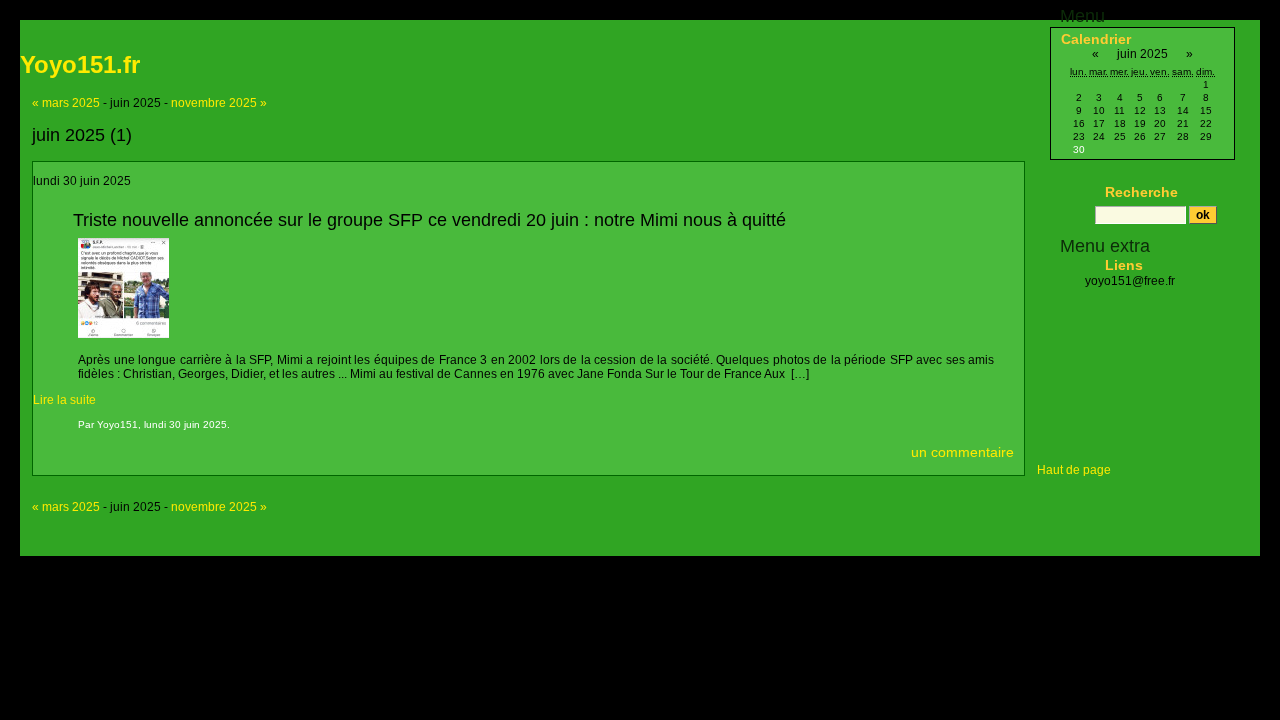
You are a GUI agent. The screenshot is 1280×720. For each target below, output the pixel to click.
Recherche (1141, 192)
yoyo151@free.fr (1130, 281)
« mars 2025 (66, 103)
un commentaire (962, 452)
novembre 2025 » (219, 103)
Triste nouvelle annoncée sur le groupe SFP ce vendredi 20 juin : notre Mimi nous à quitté (429, 220)
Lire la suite (64, 400)
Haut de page (1074, 470)
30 (1079, 149)
